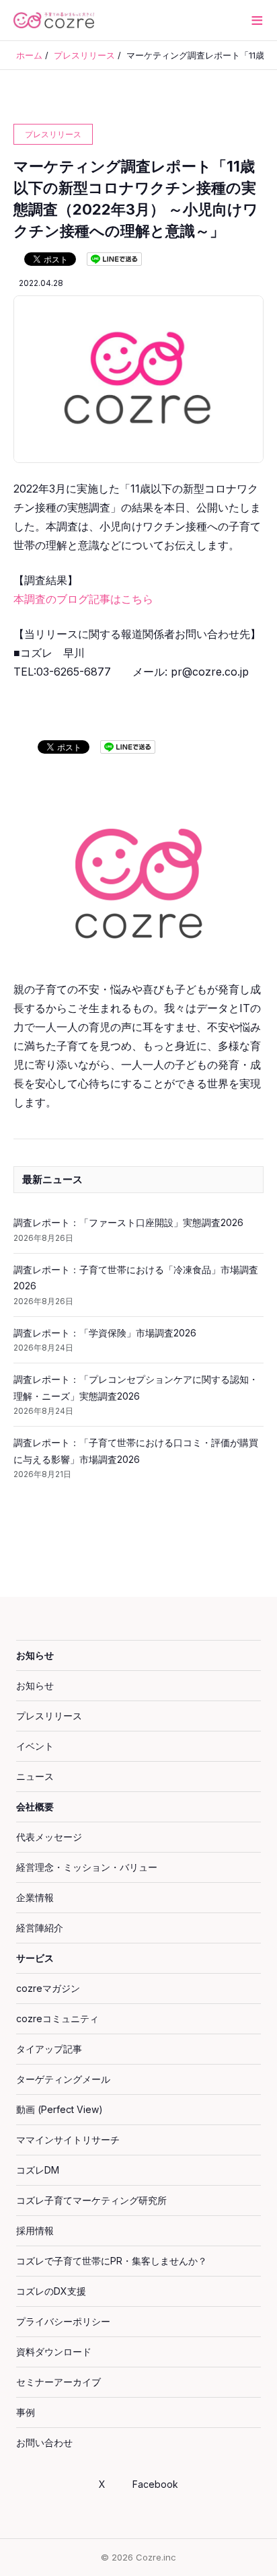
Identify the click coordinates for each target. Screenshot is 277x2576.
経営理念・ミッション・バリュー (87, 1867)
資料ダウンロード (54, 2352)
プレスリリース (49, 1716)
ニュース (35, 1776)
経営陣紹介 (40, 1928)
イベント (35, 1746)
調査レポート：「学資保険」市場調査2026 (105, 1333)
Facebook (155, 2484)
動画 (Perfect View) (60, 2109)
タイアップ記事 (49, 2049)
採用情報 (35, 2230)
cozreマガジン (48, 1988)
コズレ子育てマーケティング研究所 (91, 2200)
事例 (26, 2412)
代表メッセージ (49, 1837)
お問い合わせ (44, 2442)
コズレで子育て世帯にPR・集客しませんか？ (112, 2261)
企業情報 (35, 1897)
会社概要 (35, 1806)
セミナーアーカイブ (58, 2382)
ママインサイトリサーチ (68, 2140)
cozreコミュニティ (57, 2018)
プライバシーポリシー (63, 2321)
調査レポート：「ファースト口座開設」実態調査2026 (128, 1222)
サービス (35, 1958)
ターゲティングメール (63, 2079)
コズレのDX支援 (51, 2291)
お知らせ (35, 1655)
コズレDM (38, 2170)
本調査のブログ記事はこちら (83, 599)
